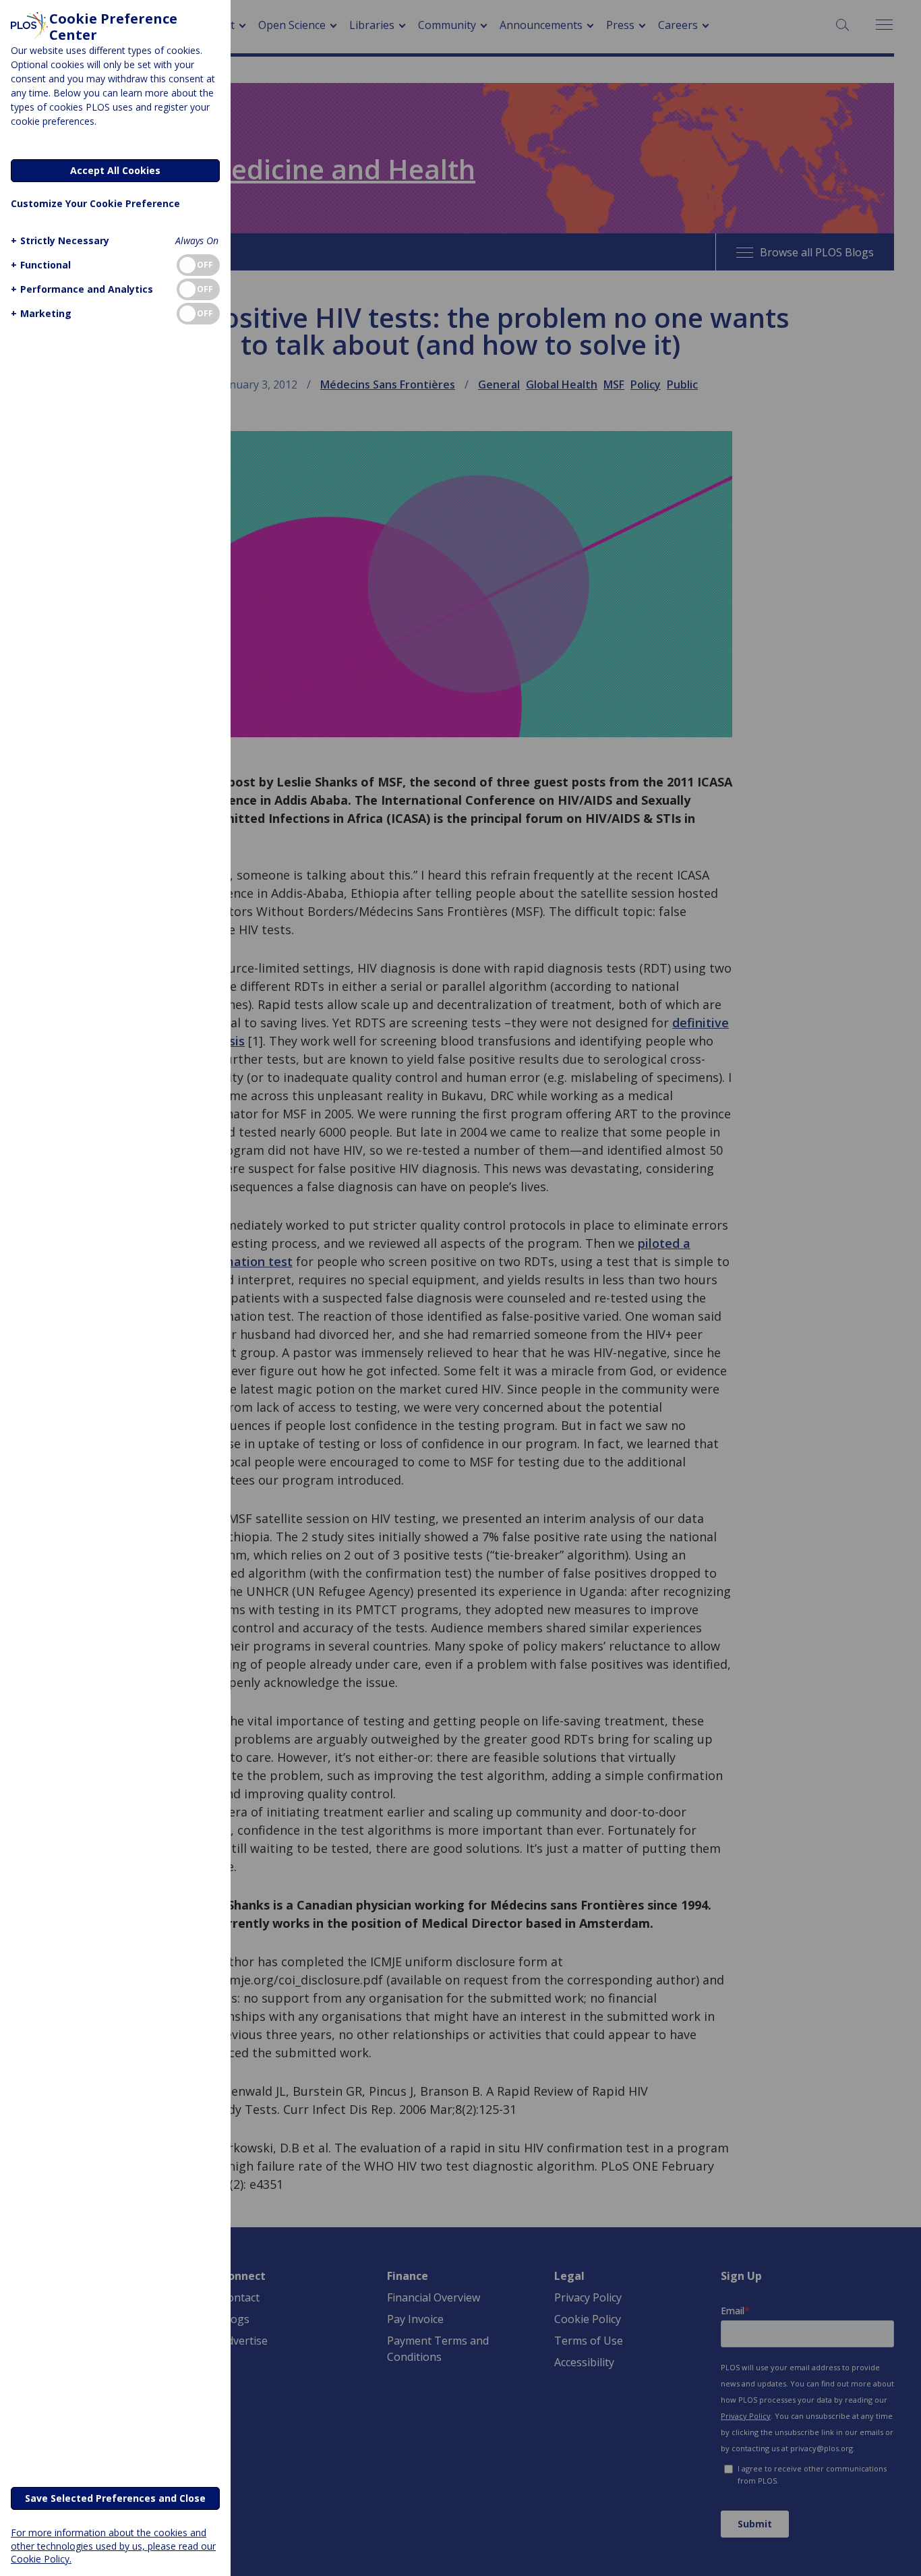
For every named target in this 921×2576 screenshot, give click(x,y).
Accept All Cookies (115, 170)
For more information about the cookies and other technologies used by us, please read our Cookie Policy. (113, 2545)
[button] (60, 240)
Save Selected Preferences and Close (115, 2498)
